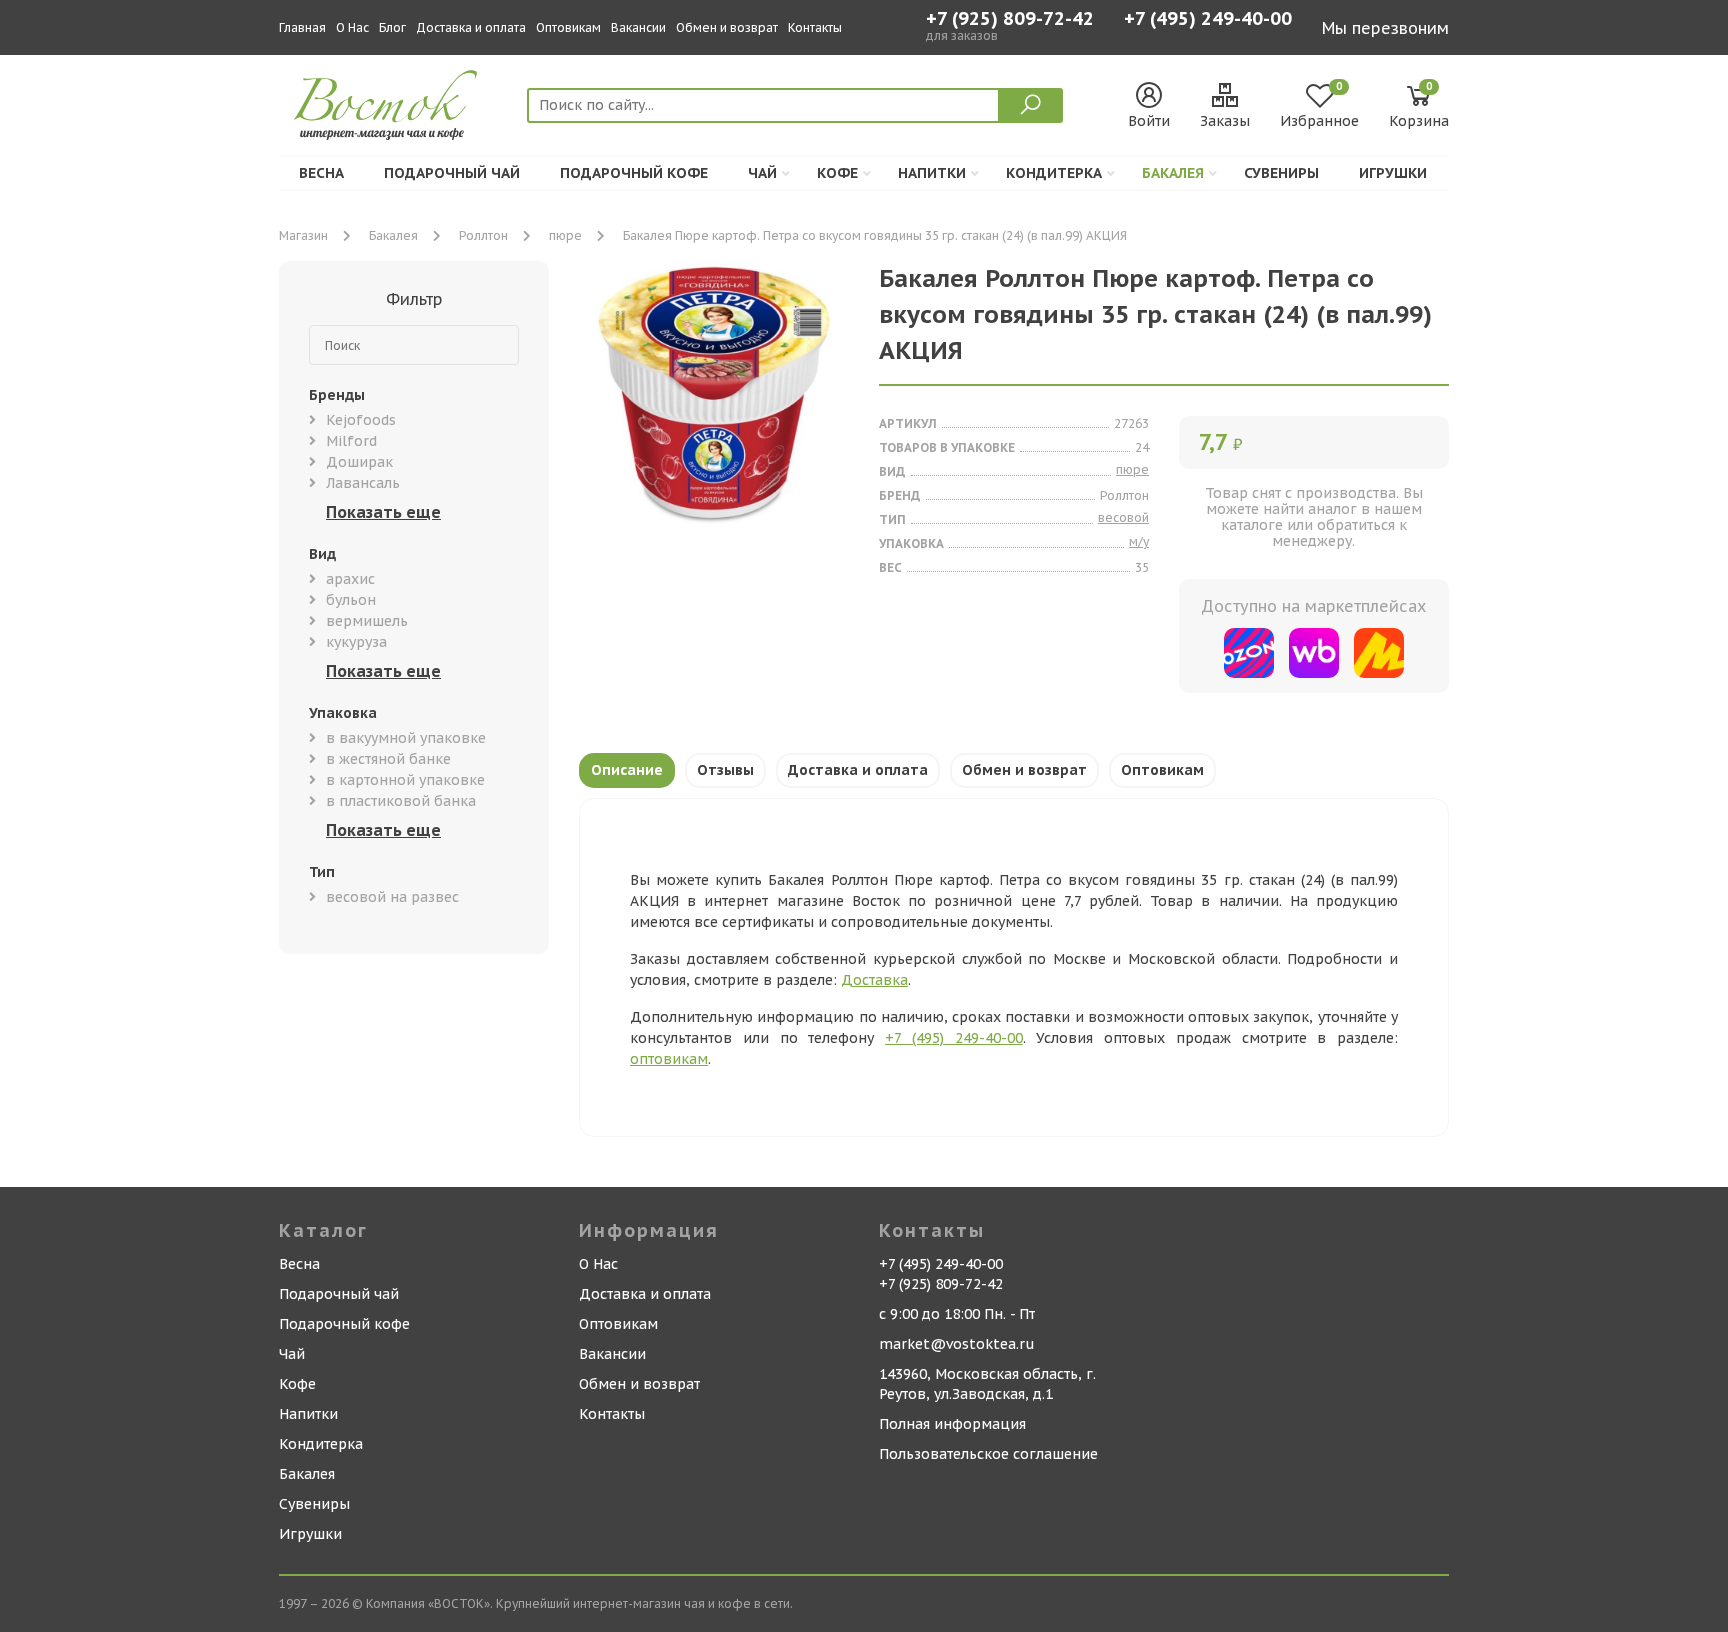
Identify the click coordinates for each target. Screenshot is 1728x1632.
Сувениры (1281, 173)
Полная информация (952, 1424)
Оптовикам (568, 27)
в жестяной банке (388, 759)
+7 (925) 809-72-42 (1010, 19)
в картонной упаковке (405, 780)
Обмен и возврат (727, 27)
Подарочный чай (452, 173)
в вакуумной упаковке (406, 738)
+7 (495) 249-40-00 (1208, 20)
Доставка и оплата (471, 27)
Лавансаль (363, 483)
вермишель (367, 621)
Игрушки (1393, 173)
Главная (302, 27)
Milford (351, 441)
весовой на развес (392, 897)
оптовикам (669, 1059)
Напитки (932, 173)
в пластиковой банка (401, 801)
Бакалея (1173, 173)
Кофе (837, 173)
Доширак (359, 462)
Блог (392, 27)
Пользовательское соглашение (988, 1454)
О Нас (352, 27)
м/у (1139, 541)
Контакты (815, 27)
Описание (627, 770)
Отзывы (725, 770)
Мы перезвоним (1385, 28)
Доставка (874, 980)
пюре (565, 235)
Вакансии (638, 27)
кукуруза (356, 642)
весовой (1123, 517)
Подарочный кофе (634, 173)
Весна (321, 173)
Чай (762, 173)
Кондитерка (1054, 173)
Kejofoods (361, 420)
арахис (350, 579)
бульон (351, 600)
